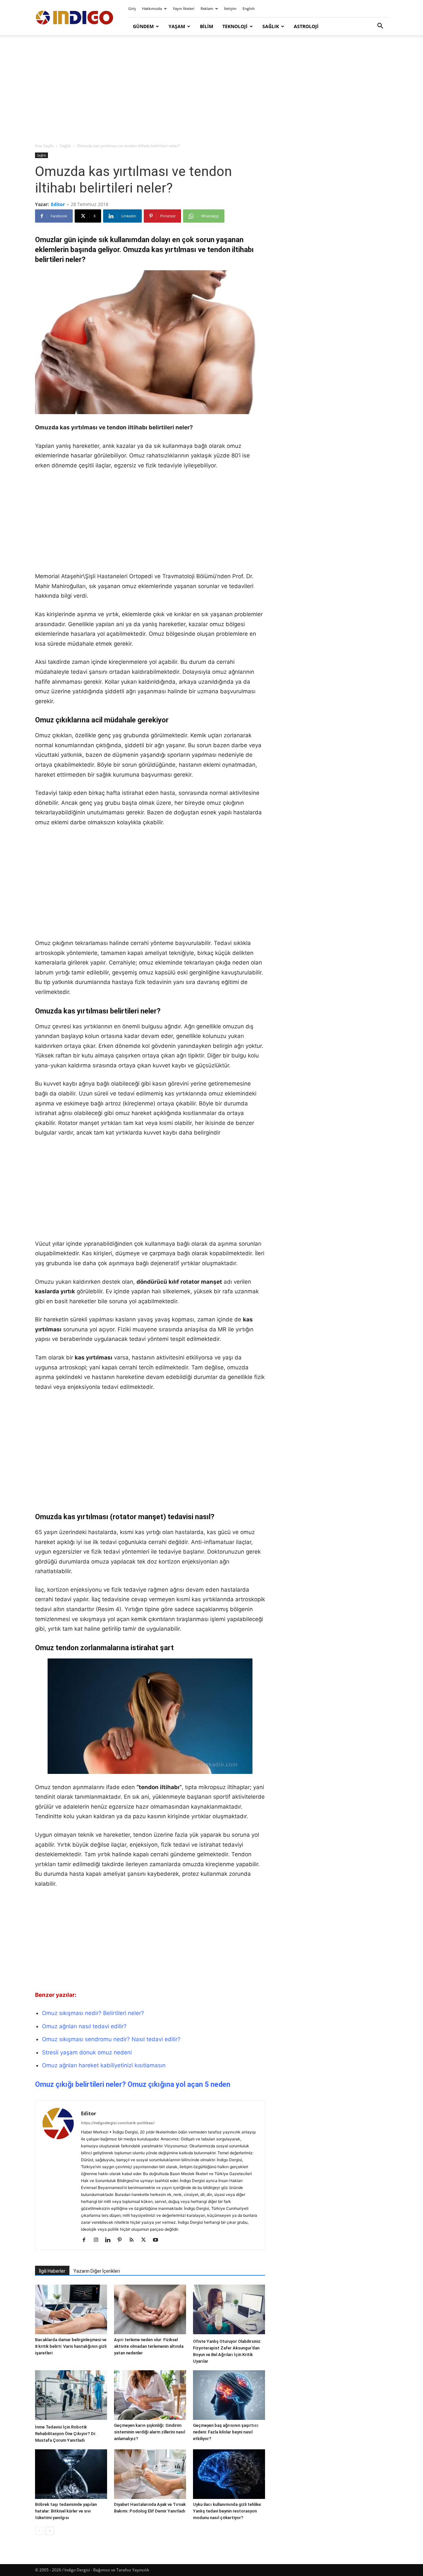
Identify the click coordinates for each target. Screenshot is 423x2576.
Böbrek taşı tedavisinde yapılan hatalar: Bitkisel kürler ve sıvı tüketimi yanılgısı (66, 2511)
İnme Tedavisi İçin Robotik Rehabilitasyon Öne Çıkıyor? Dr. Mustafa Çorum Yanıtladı (66, 2434)
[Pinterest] (122, 2240)
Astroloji (306, 26)
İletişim (230, 8)
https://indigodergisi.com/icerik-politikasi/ (118, 2123)
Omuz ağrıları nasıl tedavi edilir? (84, 2026)
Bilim (207, 26)
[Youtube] (158, 2240)
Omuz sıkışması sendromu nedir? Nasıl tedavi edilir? (111, 2039)
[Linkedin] (110, 2240)
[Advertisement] (211, 89)
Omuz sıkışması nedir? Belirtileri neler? (93, 2013)
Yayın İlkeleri (184, 8)
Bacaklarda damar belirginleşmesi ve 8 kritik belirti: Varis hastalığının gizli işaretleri (71, 2346)
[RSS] (134, 2240)
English (249, 8)
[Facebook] (86, 2240)
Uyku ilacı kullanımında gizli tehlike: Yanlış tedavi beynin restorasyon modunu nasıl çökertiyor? (227, 2511)
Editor (58, 204)
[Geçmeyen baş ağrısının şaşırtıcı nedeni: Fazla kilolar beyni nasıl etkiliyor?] (229, 2395)
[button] (380, 27)
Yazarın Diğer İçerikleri (97, 2271)
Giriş (132, 8)
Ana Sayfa (44, 146)
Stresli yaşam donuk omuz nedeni (87, 2052)
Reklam (207, 8)
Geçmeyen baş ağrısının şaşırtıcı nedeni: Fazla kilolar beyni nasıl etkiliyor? (226, 2432)
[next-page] (50, 2531)
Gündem (143, 26)
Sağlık (271, 26)
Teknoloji (235, 26)
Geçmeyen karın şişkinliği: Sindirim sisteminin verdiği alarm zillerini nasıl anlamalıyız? (150, 2432)
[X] (146, 2240)
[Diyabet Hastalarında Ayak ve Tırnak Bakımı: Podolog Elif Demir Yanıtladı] (150, 2474)
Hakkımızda (152, 8)
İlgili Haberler (52, 2271)
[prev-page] (39, 2531)
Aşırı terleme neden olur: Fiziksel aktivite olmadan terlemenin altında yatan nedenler (149, 2346)
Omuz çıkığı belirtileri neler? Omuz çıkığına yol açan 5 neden (133, 2084)
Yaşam (177, 26)
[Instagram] (98, 2240)
